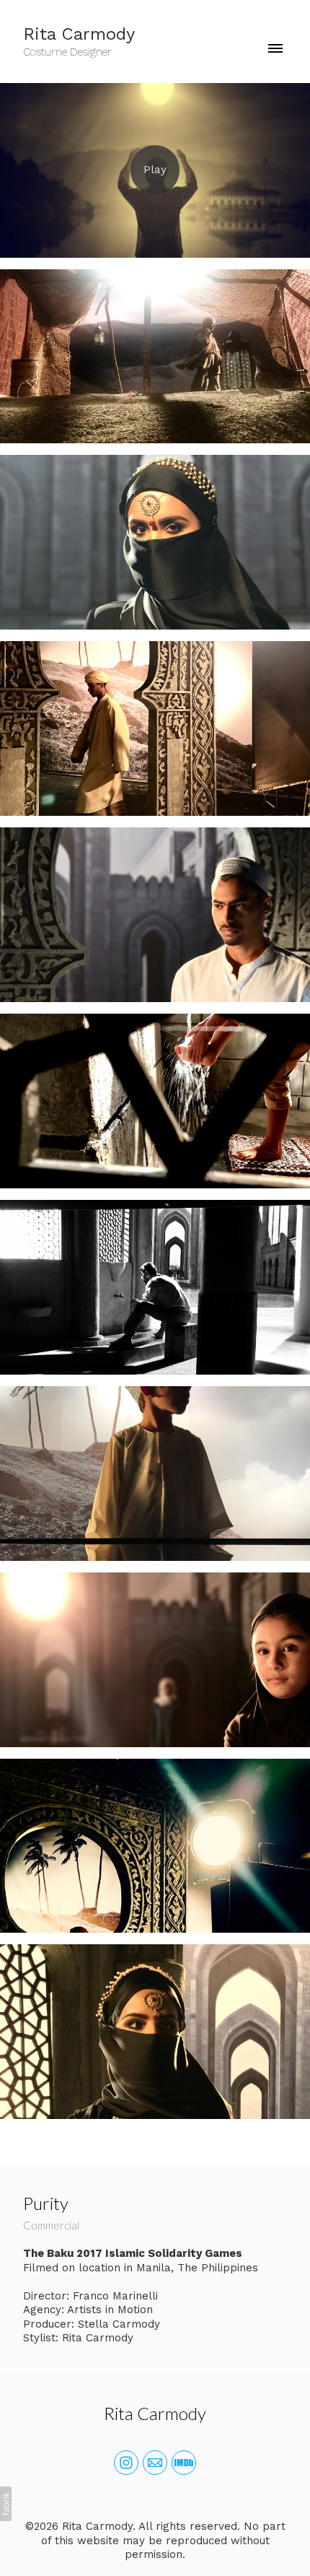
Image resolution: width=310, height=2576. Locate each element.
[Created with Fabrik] (6, 2504)
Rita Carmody (155, 2413)
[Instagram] (126, 2463)
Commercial (51, 2225)
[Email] (155, 2463)
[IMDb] (184, 2463)
